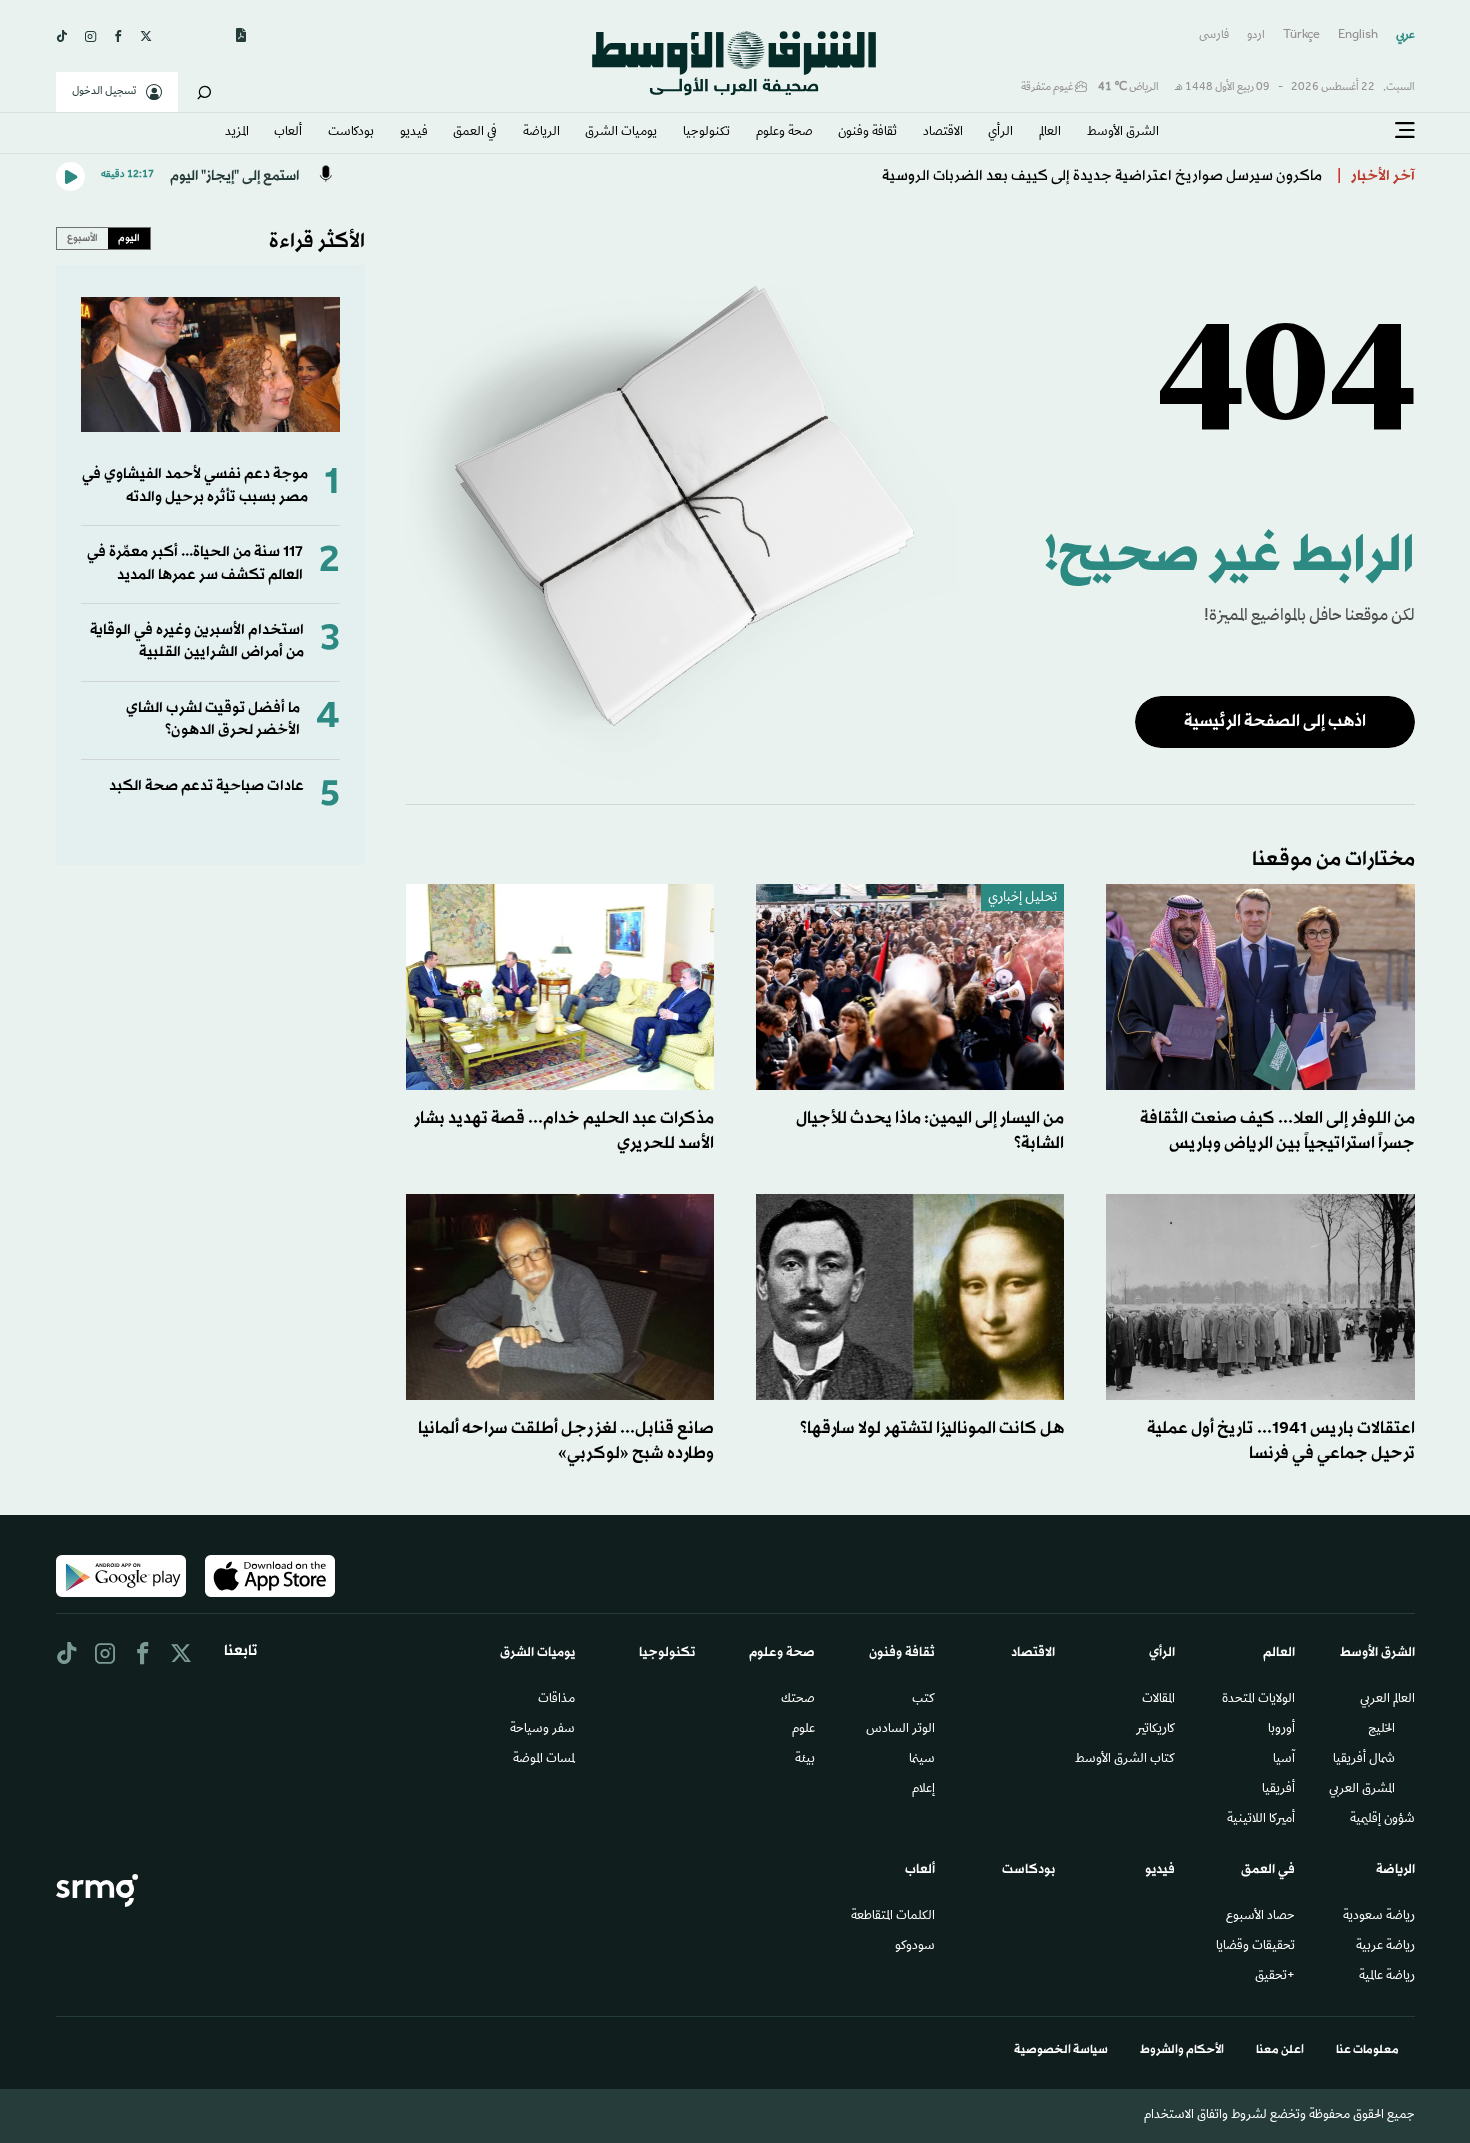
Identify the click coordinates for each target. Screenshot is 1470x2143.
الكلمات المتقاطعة (893, 1917)
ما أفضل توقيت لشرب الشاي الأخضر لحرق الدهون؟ (213, 719)
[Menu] (1405, 131)
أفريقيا (1278, 1790)
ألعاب (288, 133)
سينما (922, 1760)
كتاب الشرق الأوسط (1125, 1760)
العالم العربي (1387, 1700)
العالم (1050, 133)
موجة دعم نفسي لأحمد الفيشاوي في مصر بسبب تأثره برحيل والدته (195, 485)
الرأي (1000, 133)
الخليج (1381, 1730)
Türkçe (1301, 35)
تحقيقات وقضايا (1255, 1947)
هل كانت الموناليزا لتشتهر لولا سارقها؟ (932, 1428)
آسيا (1284, 1760)
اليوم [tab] (129, 238)
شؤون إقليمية (1382, 1820)
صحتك (798, 1700)
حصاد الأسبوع (1260, 1917)
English (1358, 35)
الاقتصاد (943, 133)
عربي (1405, 35)
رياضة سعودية (1379, 1917)
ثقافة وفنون (867, 133)
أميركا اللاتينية (1261, 1820)
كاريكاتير (1155, 1730)
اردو (1256, 35)
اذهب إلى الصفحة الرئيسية (1275, 721)
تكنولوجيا (706, 133)
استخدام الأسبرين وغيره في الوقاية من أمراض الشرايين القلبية (197, 641)
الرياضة (541, 133)
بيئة (805, 1760)
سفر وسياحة (542, 1730)
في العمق (475, 133)
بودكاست (351, 133)
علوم (803, 1730)
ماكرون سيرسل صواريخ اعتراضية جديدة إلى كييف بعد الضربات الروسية (1102, 176)
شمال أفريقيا (1364, 1760)
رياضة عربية (1385, 1947)
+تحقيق (1275, 1977)
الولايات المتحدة (1258, 1700)
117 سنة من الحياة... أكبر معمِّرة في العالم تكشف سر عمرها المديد (195, 563)
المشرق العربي (1362, 1790)
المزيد (237, 133)
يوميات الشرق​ (621, 133)
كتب (923, 1700)
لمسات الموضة (544, 1760)
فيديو (414, 133)
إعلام (923, 1790)
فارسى (1214, 35)
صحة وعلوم (784, 133)
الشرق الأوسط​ (1123, 133)
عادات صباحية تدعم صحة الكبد (206, 786)
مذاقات (556, 1700)
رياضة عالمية (1387, 1977)
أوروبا (1281, 1730)
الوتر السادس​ (900, 1730)
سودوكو (915, 1947)
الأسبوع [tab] (82, 238)
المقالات (1158, 1700)
